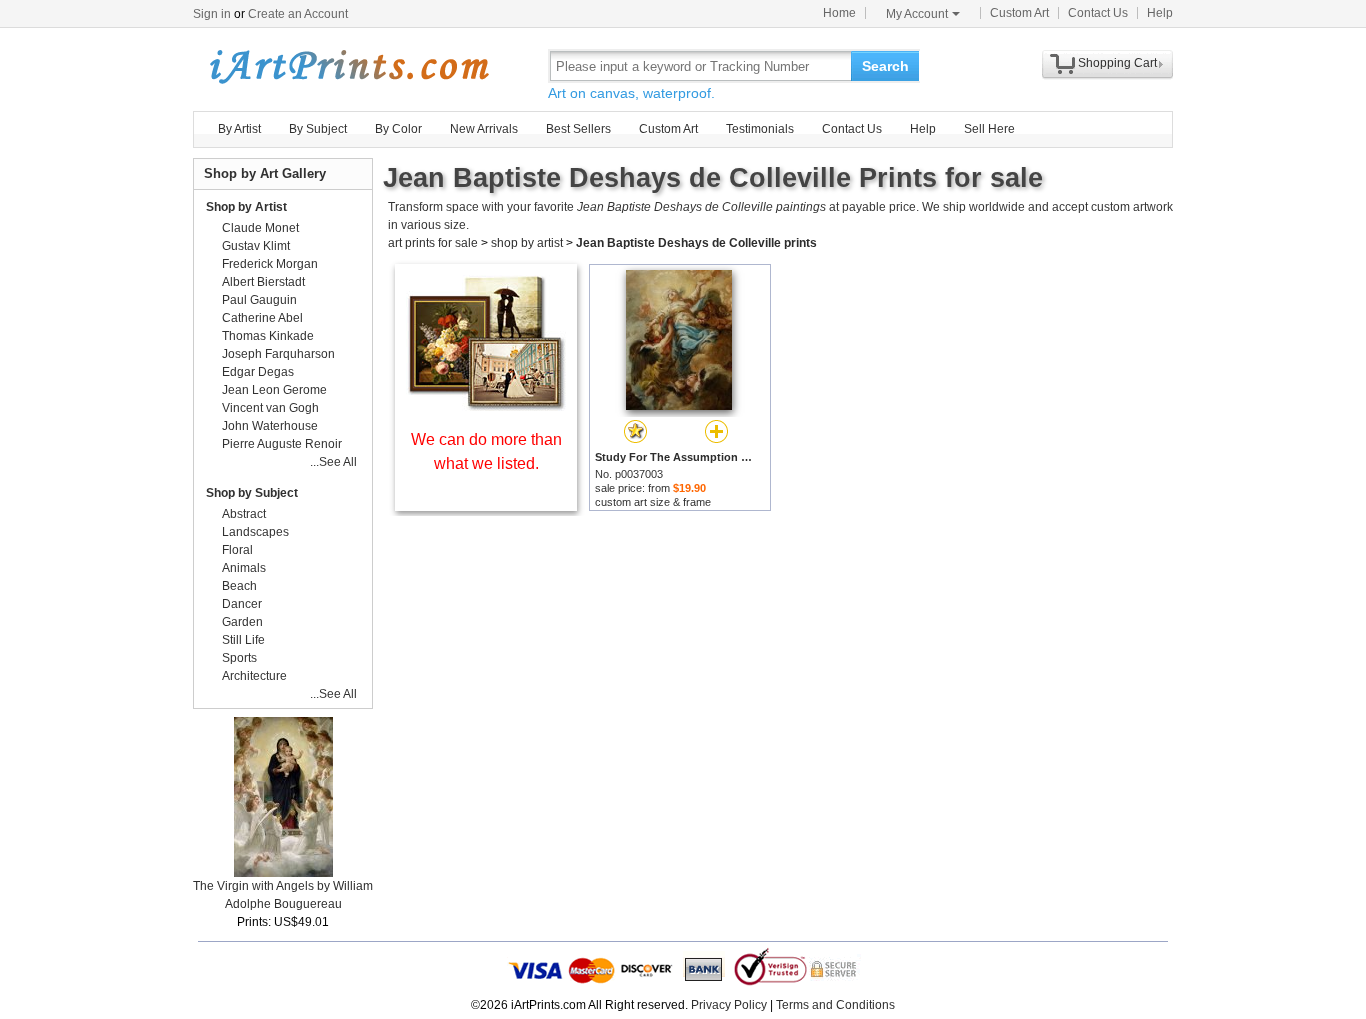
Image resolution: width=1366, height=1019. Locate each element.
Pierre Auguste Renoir (282, 444)
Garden (242, 622)
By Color (398, 129)
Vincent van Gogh (270, 408)
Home (839, 13)
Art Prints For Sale (348, 65)
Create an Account (298, 14)
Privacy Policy (729, 1005)
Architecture (254, 676)
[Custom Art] (486, 405)
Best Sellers (578, 129)
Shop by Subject (252, 493)
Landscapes (255, 532)
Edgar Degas (258, 372)
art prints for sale (433, 243)
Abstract (244, 514)
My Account (917, 14)
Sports (239, 658)
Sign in (212, 14)
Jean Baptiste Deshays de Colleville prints (696, 243)
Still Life (243, 640)
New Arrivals (484, 129)
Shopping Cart (1117, 63)
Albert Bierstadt (263, 282)
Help (1160, 13)
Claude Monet (260, 228)
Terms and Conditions (835, 1005)
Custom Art (1019, 13)
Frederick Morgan (270, 264)
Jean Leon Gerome (274, 390)
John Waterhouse (270, 426)
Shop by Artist (246, 207)
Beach (239, 586)
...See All (333, 462)
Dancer (242, 604)
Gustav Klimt (256, 246)
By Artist (239, 129)
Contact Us (1098, 13)
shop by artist (527, 243)
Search (885, 66)
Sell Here (989, 129)
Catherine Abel (262, 318)
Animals (244, 568)
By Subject (318, 129)
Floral (237, 550)
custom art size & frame (653, 502)
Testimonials (760, 129)
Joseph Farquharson (278, 354)
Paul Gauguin (259, 300)
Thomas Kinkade (268, 336)
